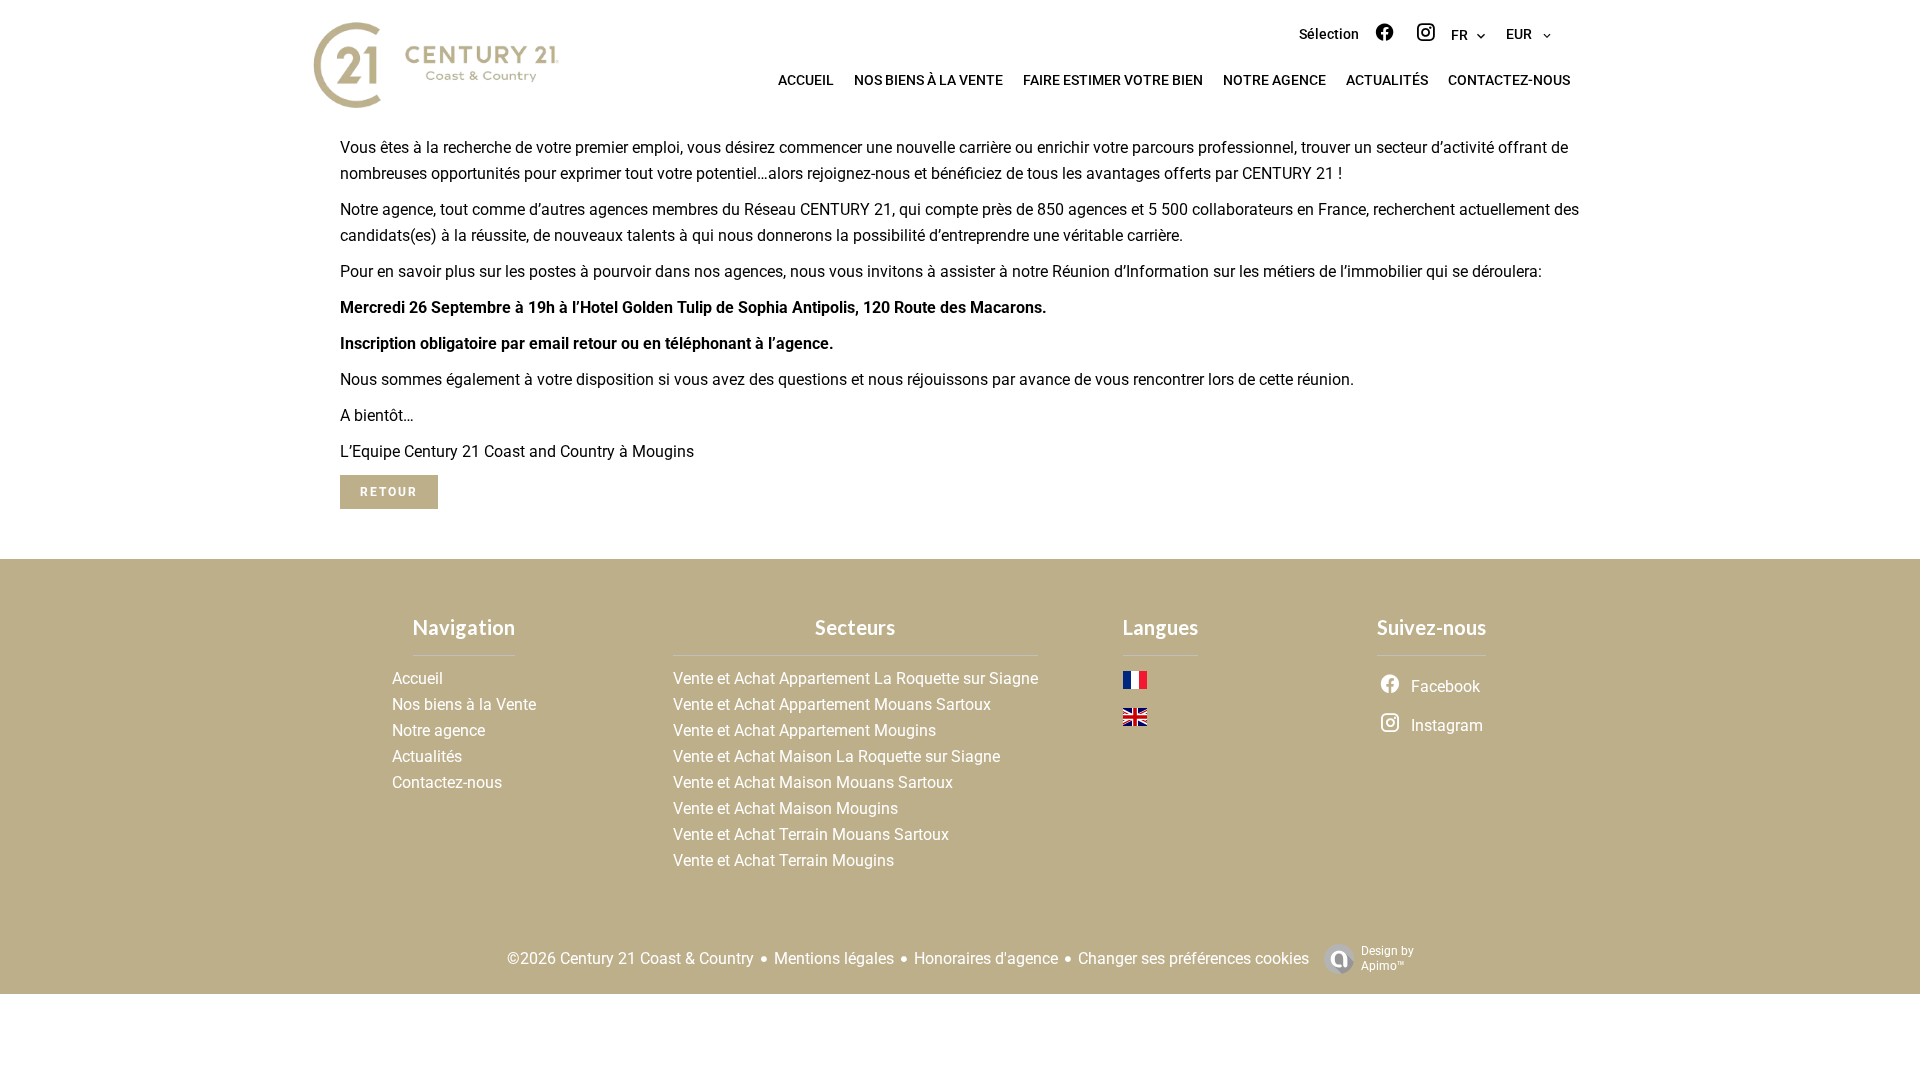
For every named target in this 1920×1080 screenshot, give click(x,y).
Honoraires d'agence (986, 958)
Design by (1387, 958)
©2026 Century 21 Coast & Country (630, 958)
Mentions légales (834, 958)
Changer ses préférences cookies (1193, 958)
